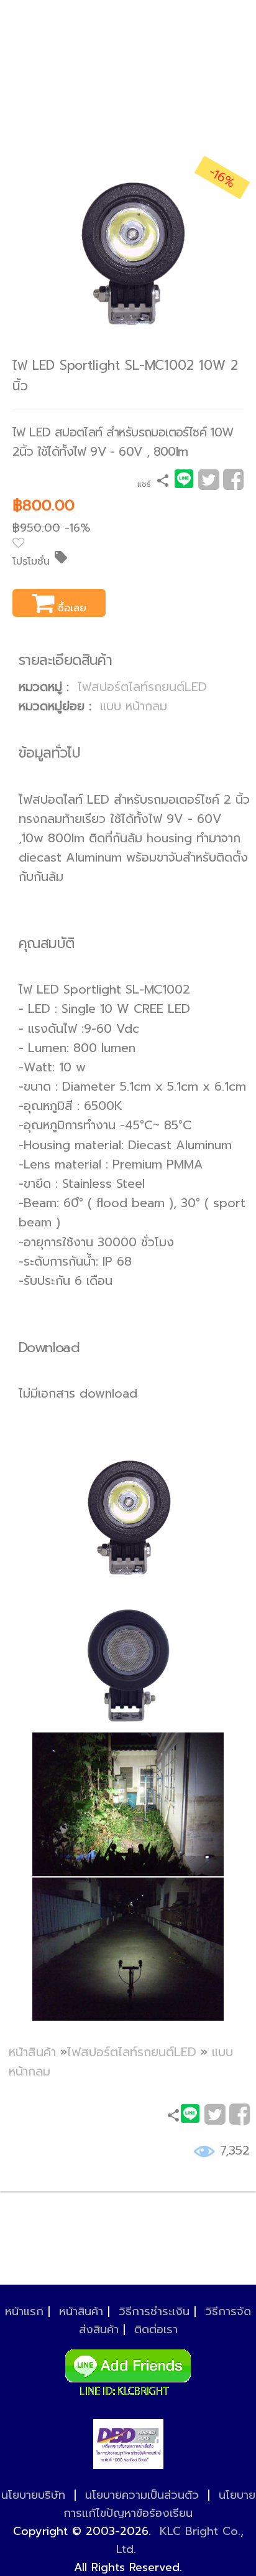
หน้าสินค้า (32, 2052)
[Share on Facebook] (233, 484)
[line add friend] (128, 2369)
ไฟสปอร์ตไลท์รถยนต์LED (142, 687)
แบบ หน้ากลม (134, 706)
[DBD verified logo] (128, 2444)
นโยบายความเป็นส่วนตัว (142, 2495)
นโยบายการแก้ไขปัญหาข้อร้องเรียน (159, 2504)
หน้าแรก (24, 2311)
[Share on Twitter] (208, 484)
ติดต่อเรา (156, 2329)
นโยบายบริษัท (33, 2495)
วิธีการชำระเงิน (154, 2311)
